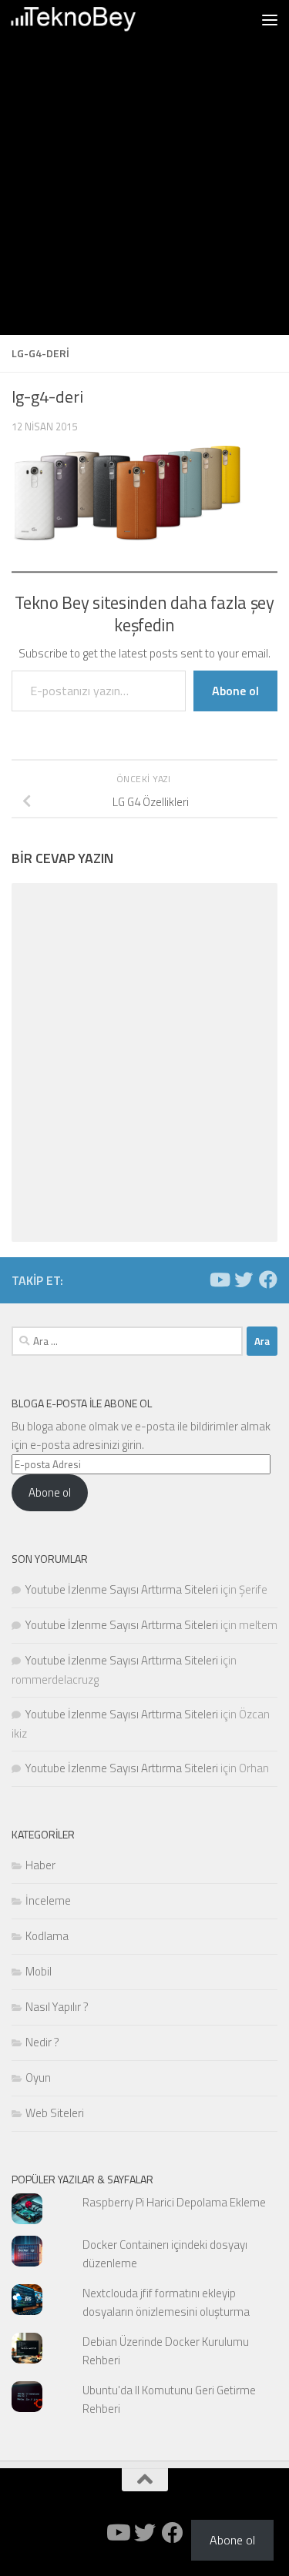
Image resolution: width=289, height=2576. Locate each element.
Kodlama (47, 1936)
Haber (40, 1865)
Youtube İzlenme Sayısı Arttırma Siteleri (122, 1589)
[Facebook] (268, 1280)
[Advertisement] (144, 191)
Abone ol (235, 691)
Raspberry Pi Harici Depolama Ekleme (174, 2202)
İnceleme (48, 1900)
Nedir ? (42, 2042)
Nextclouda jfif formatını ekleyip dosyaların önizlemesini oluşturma (166, 2302)
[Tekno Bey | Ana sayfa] (94, 19)
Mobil (39, 1971)
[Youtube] (219, 1280)
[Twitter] (244, 1280)
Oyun (38, 2078)
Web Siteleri (55, 2113)
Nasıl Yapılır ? (57, 2007)
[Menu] (270, 19)
